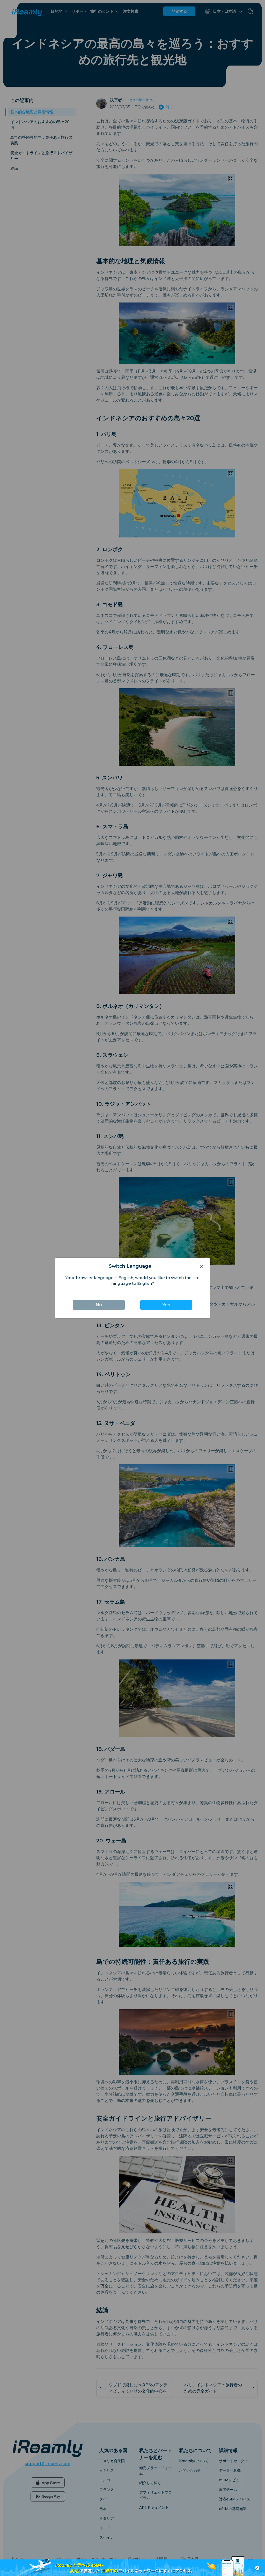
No (99, 1305)
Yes (166, 1305)
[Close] (202, 1266)
